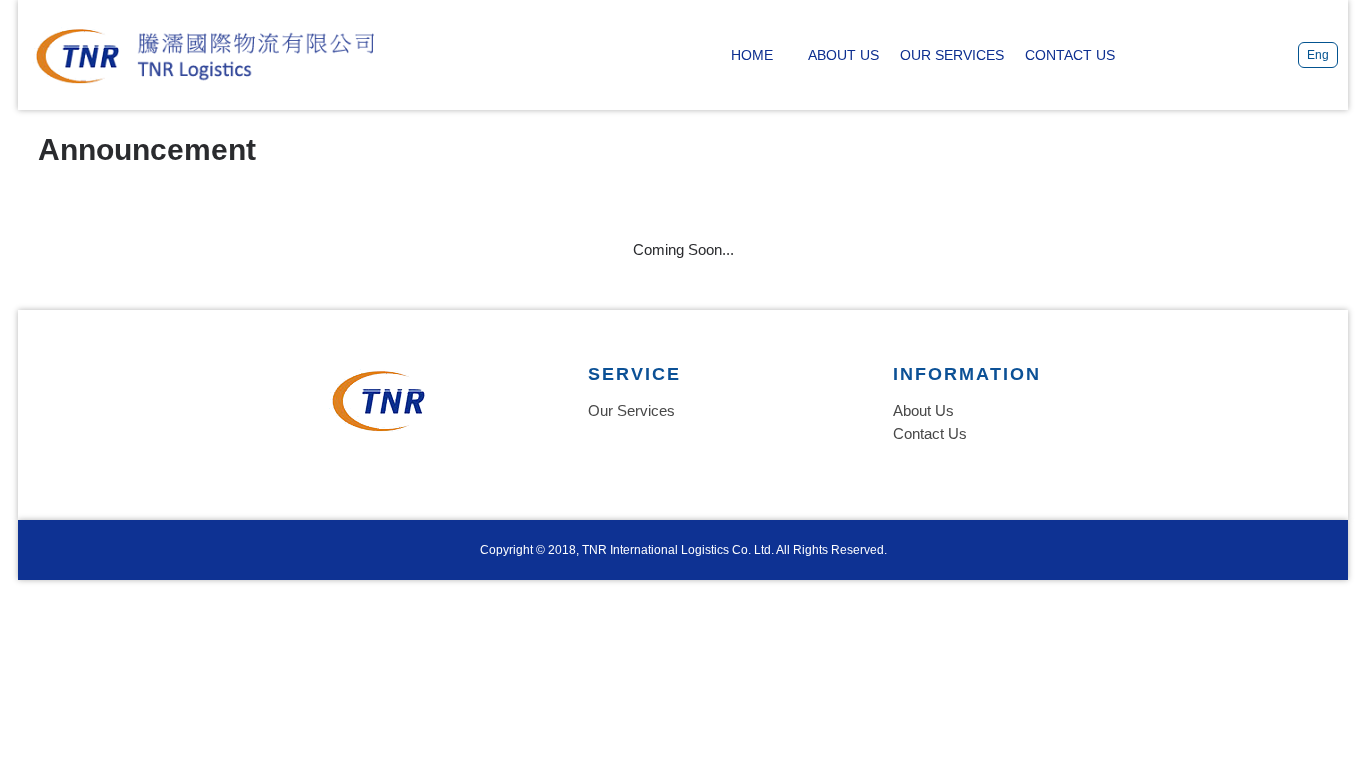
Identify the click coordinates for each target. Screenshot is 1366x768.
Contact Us (930, 433)
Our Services (631, 410)
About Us (923, 410)
